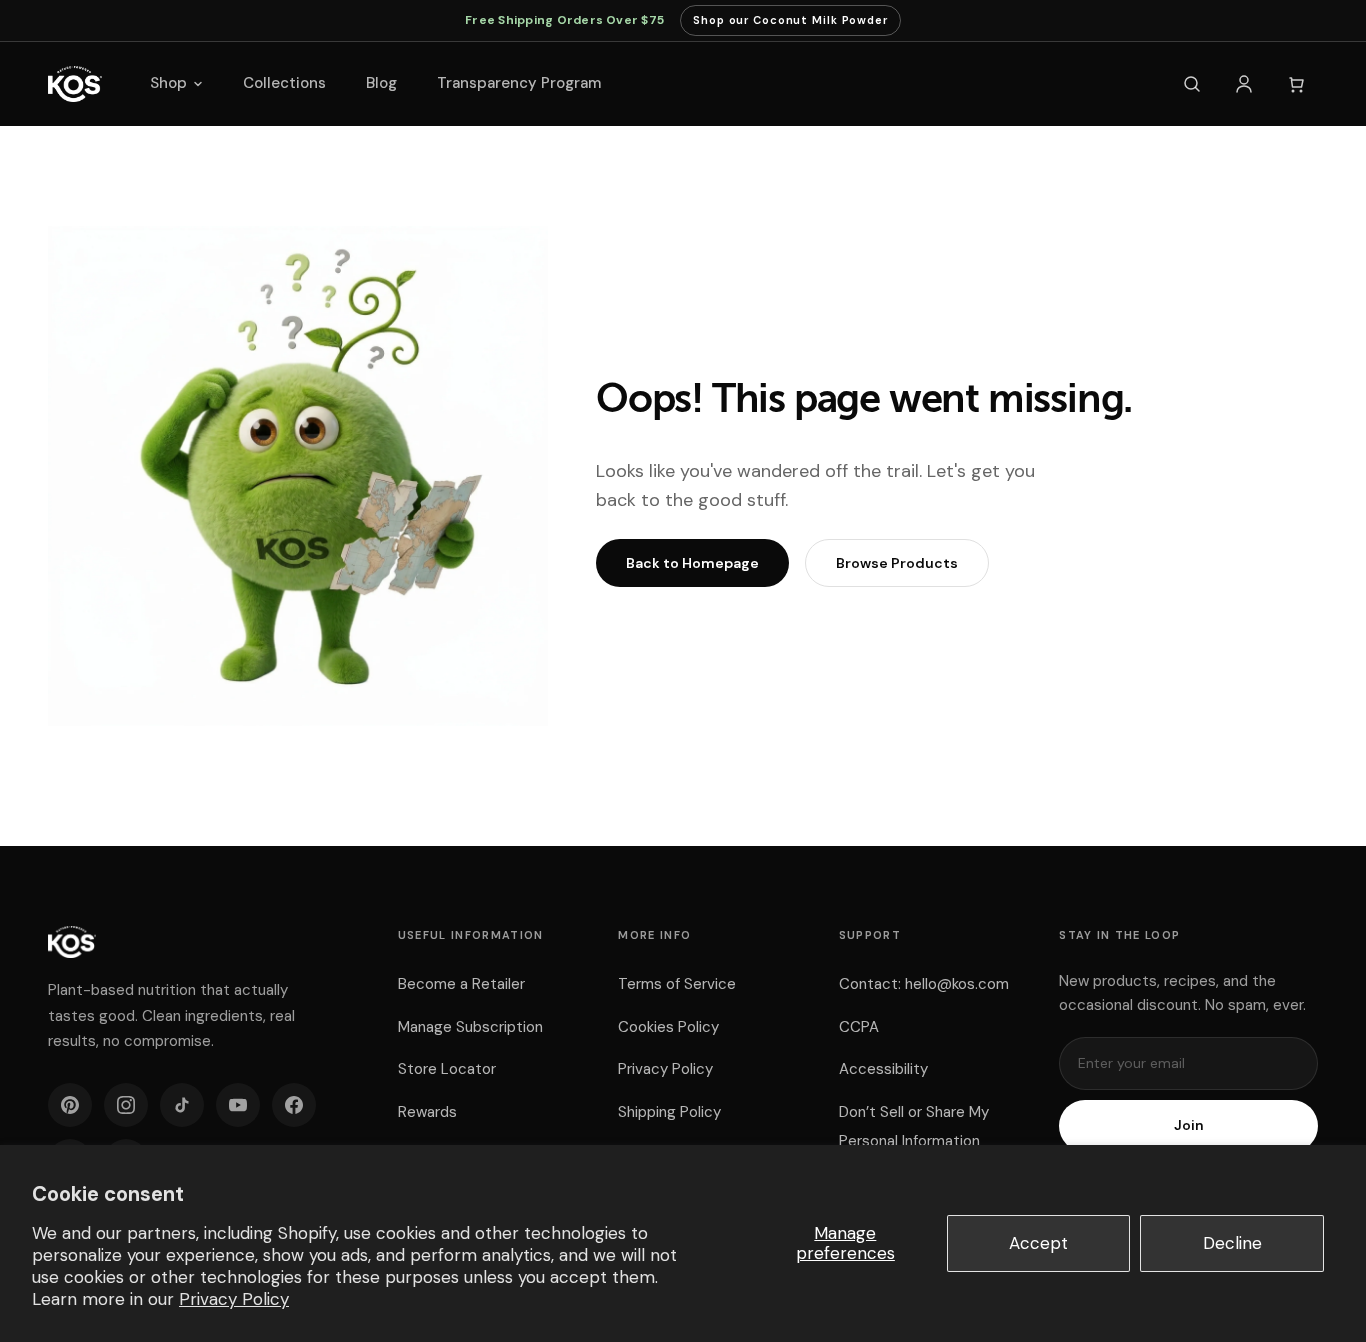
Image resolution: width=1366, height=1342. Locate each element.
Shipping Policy (669, 1112)
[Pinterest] (70, 1105)
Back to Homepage (692, 563)
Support (870, 935)
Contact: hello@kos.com (924, 984)
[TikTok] (182, 1105)
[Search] (1192, 84)
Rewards (427, 1112)
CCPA (859, 1027)
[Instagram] (126, 1105)
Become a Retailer (461, 984)
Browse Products (897, 563)
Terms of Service (677, 984)
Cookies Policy (668, 1027)
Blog (381, 83)
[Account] (1244, 84)
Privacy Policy (234, 1299)
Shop (168, 83)
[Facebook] (294, 1105)
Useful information (471, 935)
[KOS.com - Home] (75, 84)
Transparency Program (519, 83)
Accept (1038, 1243)
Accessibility (883, 1069)
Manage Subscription (470, 1027)
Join (1189, 1125)
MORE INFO (654, 935)
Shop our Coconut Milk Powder (790, 24)
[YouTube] (238, 1105)
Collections (284, 83)
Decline (1232, 1243)
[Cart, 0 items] (1296, 84)
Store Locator (447, 1069)
